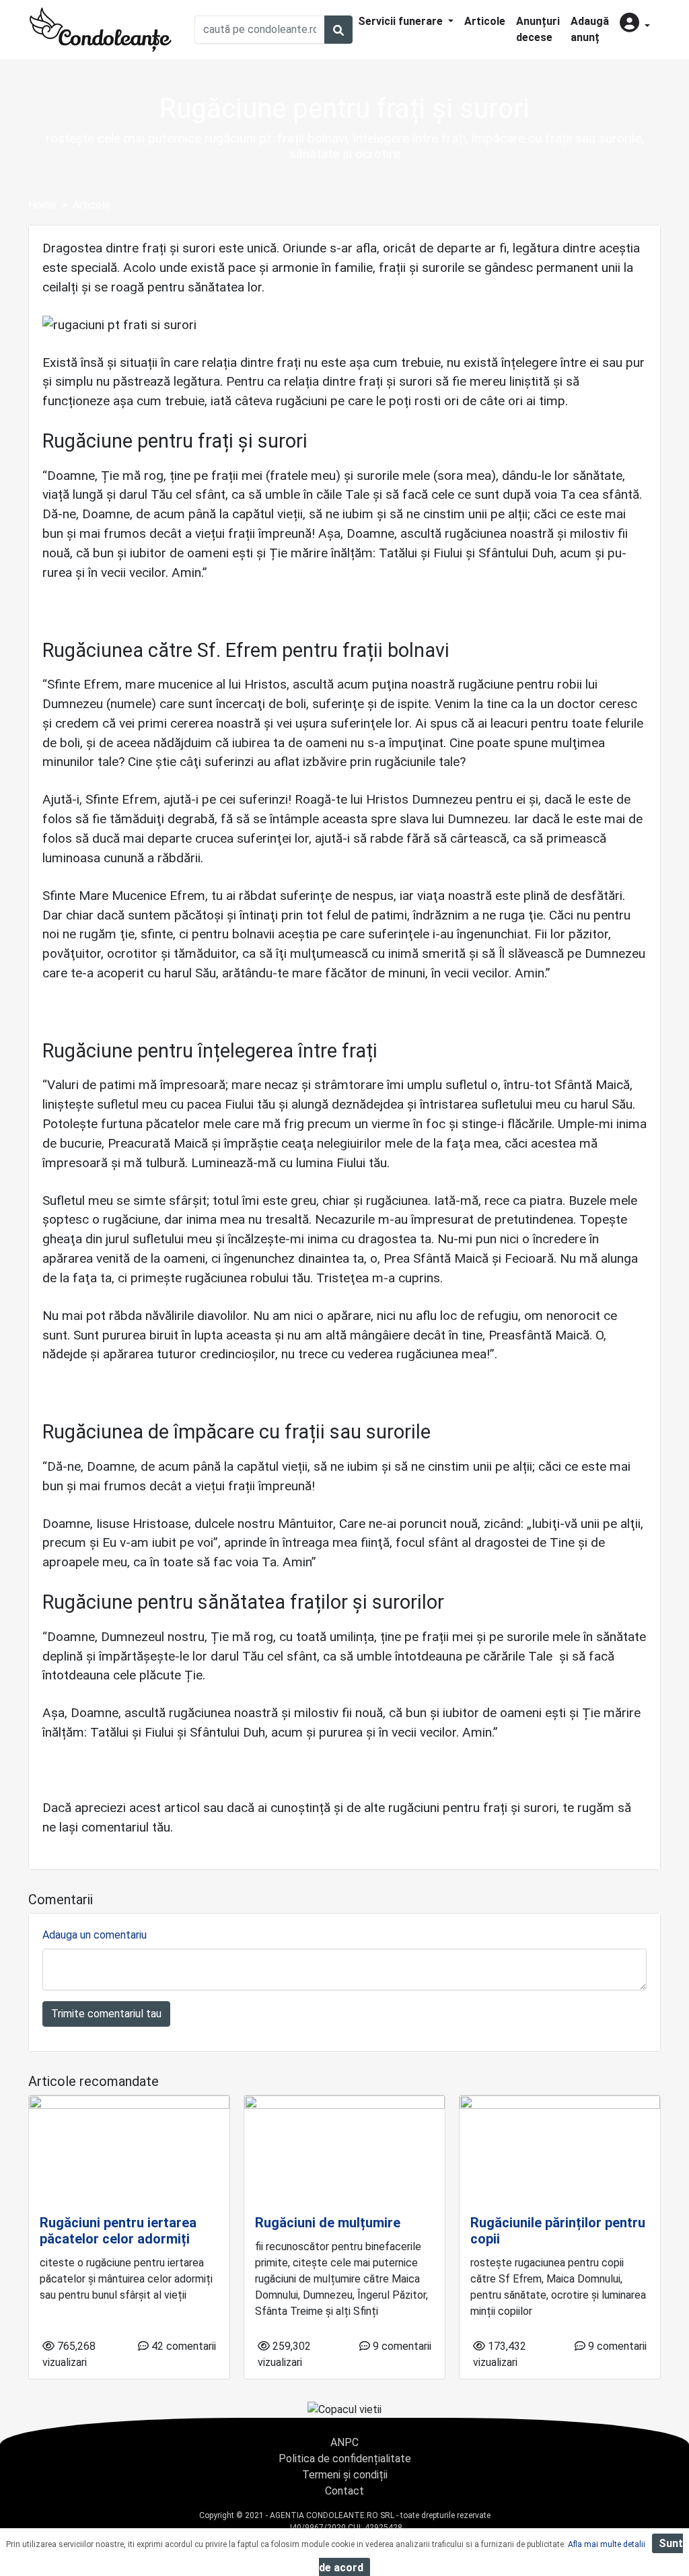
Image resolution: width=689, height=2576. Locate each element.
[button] (635, 24)
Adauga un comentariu (95, 1935)
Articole (485, 21)
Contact (344, 2491)
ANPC (344, 2442)
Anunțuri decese (538, 29)
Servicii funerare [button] (402, 21)
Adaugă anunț (590, 29)
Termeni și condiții (345, 2475)
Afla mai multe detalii (607, 2544)
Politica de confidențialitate (345, 2459)
